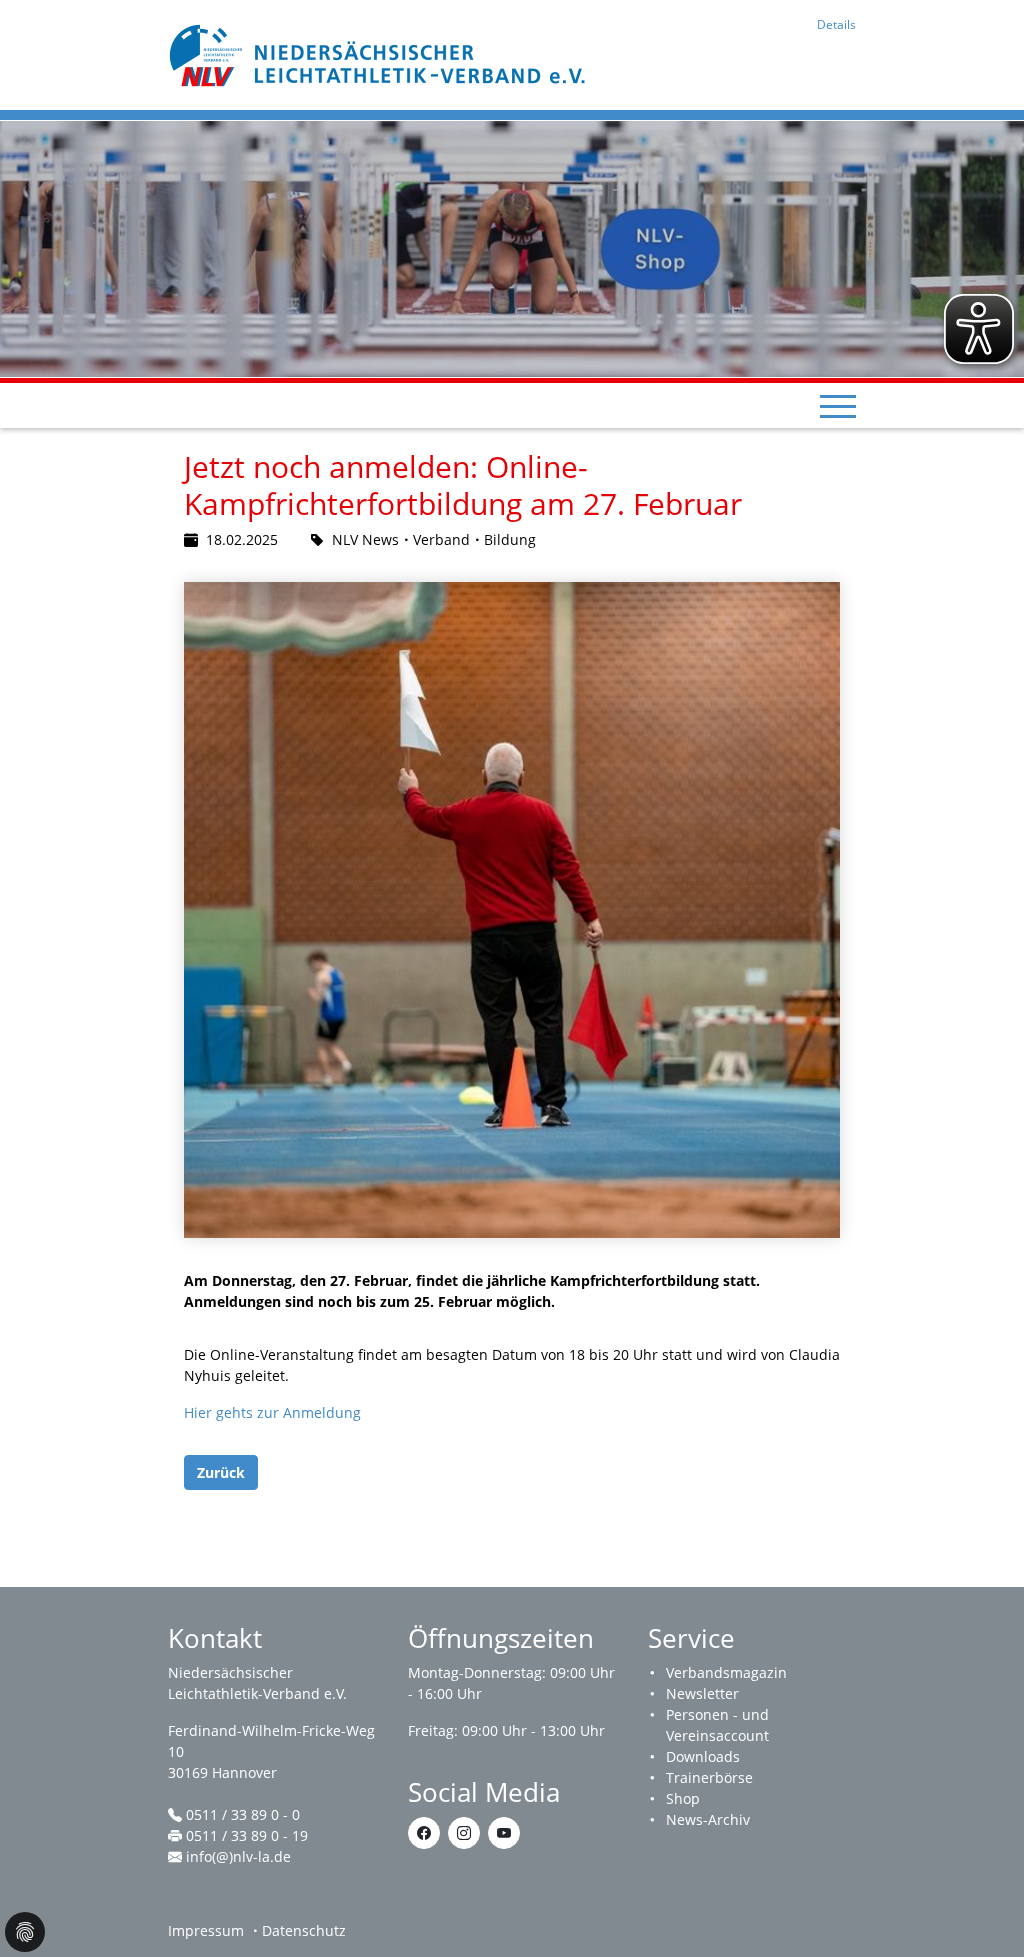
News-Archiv (708, 1819)
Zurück (221, 1472)
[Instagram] (464, 1833)
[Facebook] (424, 1833)
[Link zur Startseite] (380, 53)
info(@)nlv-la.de (238, 1856)
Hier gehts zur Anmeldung (272, 1412)
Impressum (206, 1930)
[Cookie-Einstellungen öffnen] (25, 1932)
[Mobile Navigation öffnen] (838, 406)
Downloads (703, 1756)
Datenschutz (304, 1930)
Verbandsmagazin (726, 1672)
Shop (683, 1798)
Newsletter (702, 1693)
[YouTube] (504, 1833)
